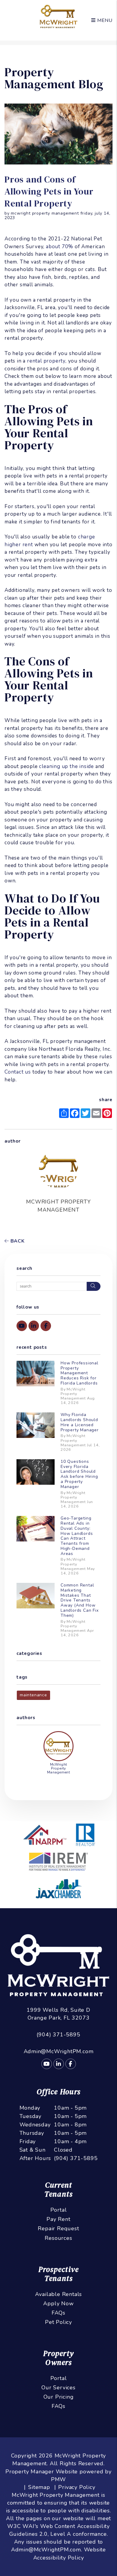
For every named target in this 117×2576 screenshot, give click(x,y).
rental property (46, 361)
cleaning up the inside (66, 766)
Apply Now (58, 2303)
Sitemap (39, 2487)
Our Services (58, 2388)
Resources (58, 2238)
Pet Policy (58, 2322)
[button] (22, 1326)
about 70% (60, 247)
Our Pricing (59, 2397)
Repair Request (58, 2228)
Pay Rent (58, 2219)
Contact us (18, 1072)
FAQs (58, 2313)
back (17, 1241)
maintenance (33, 1695)
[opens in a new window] (58, 1862)
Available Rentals (59, 2294)
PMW (58, 2479)
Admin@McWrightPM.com (59, 2051)
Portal (59, 2210)
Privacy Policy (77, 2487)
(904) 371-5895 (58, 2035)
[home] (59, 16)
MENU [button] (104, 20)
